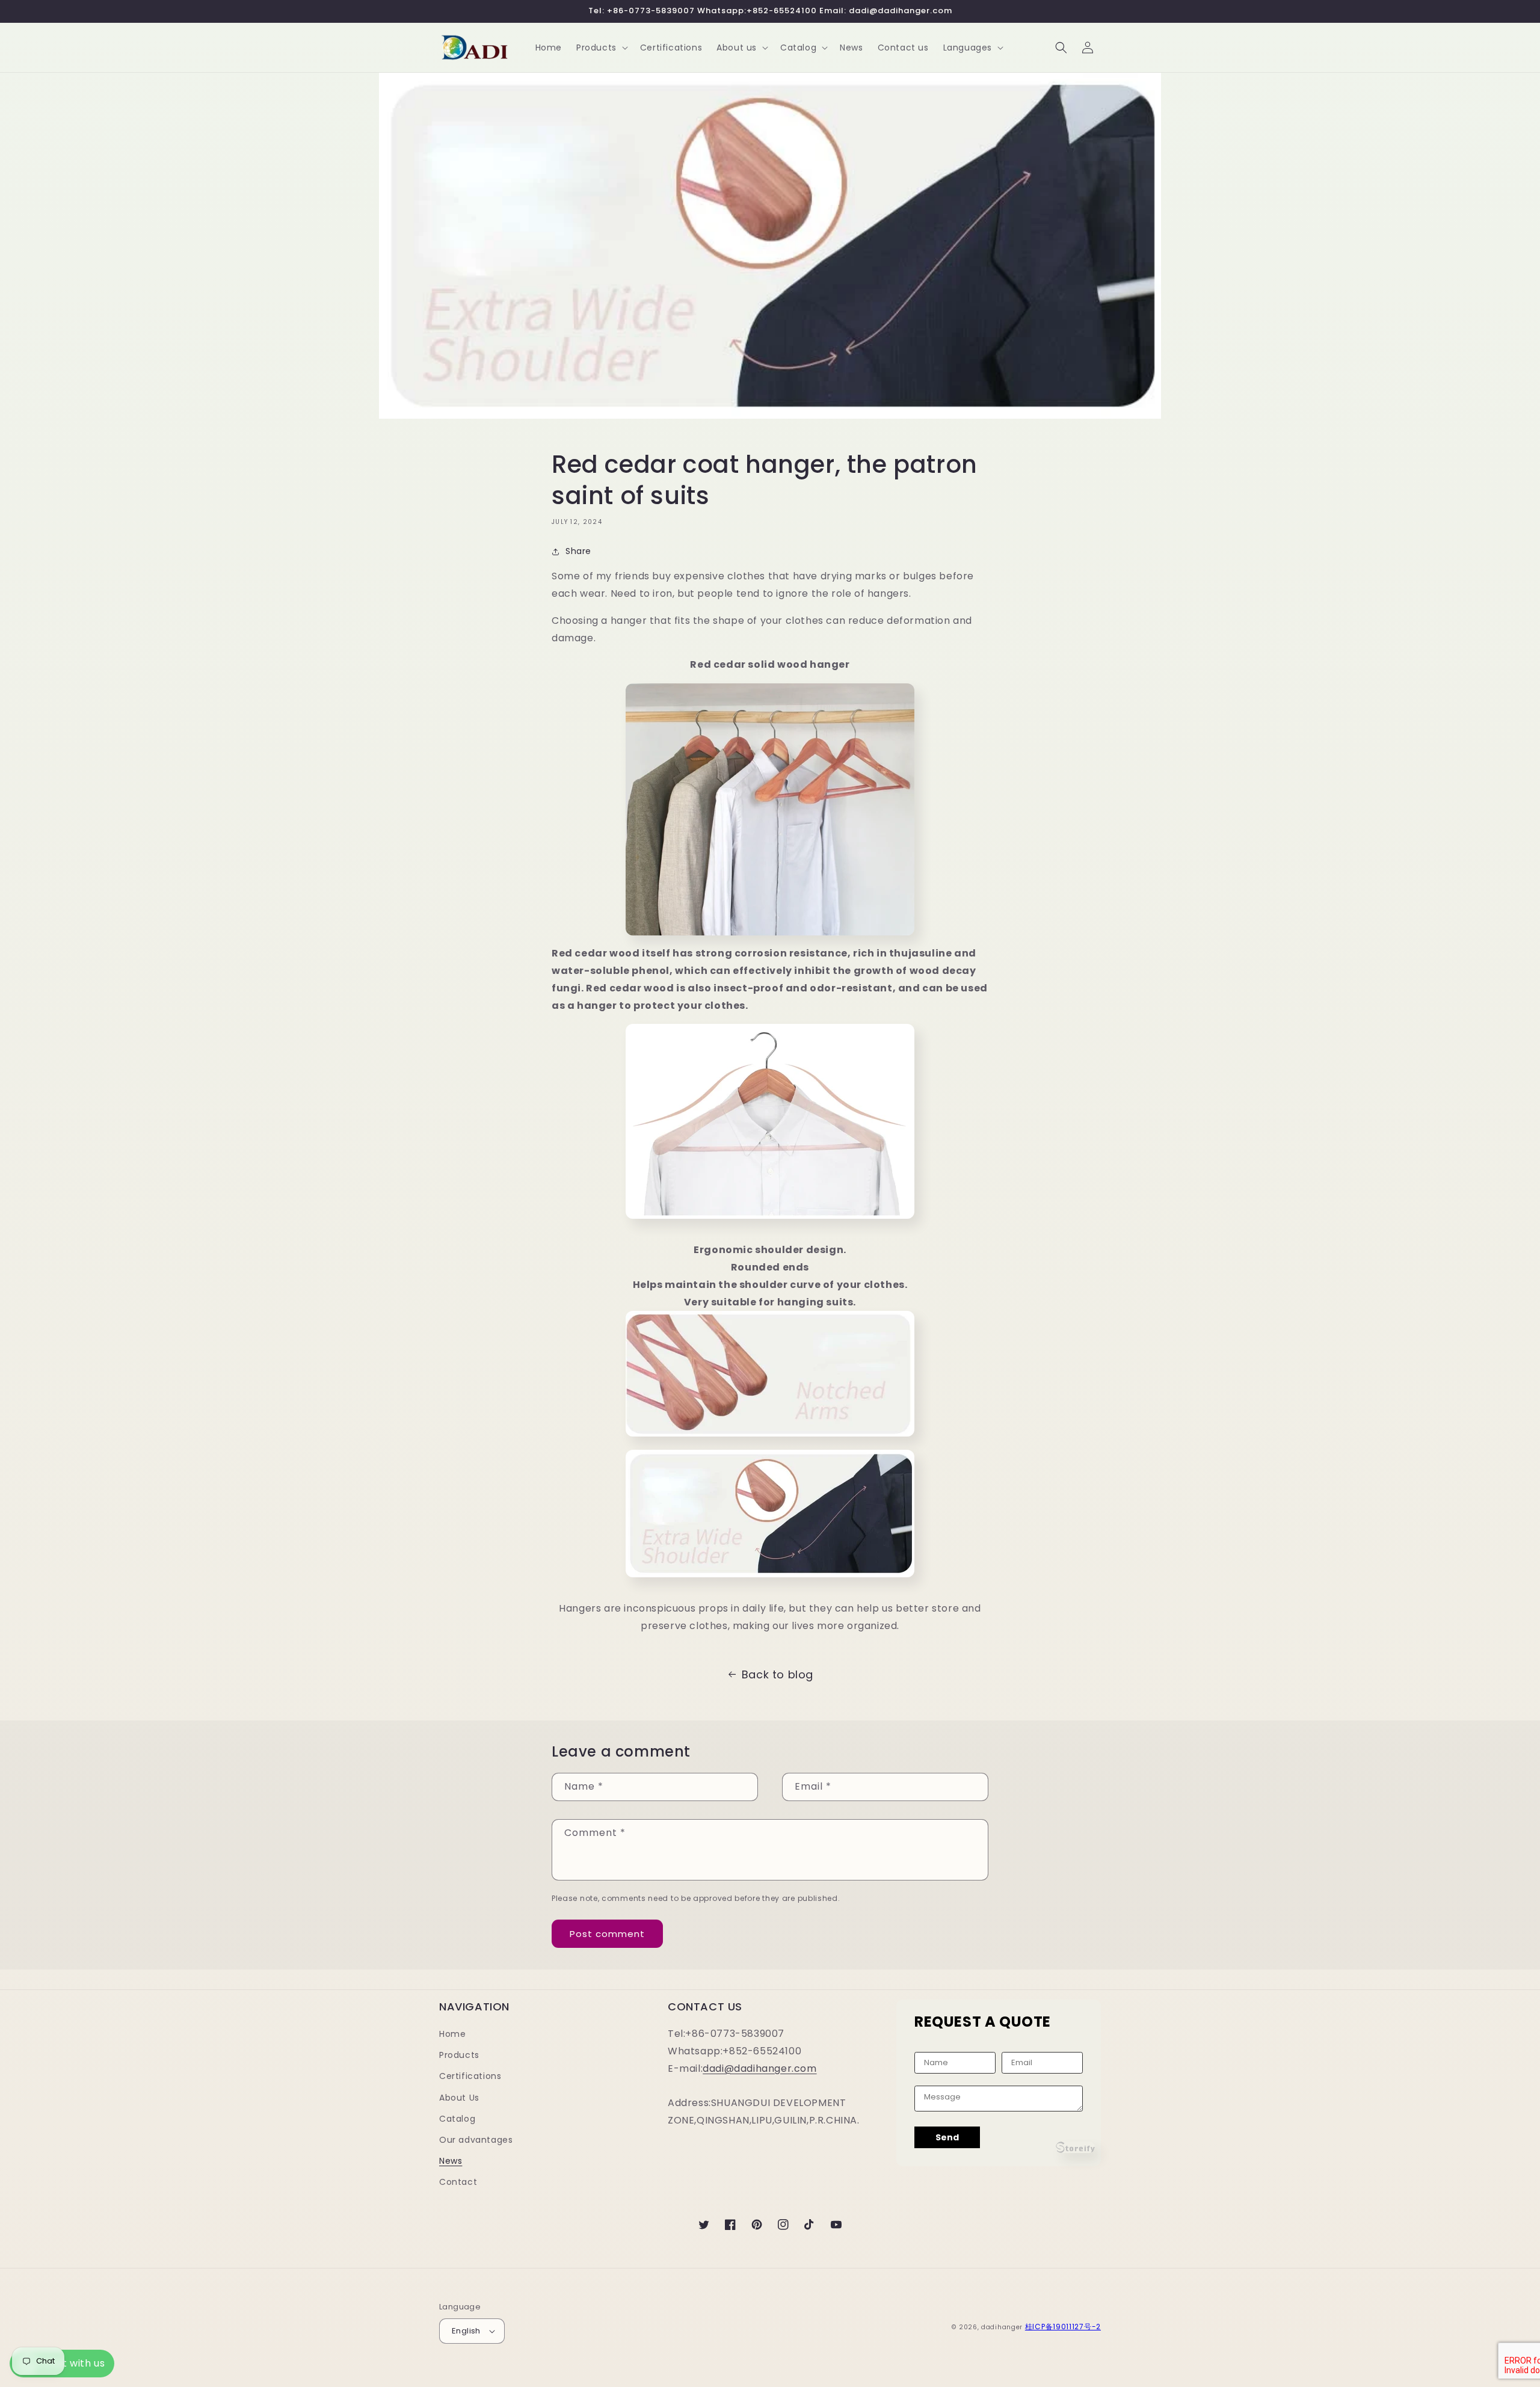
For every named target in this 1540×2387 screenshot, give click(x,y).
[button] (601, 48)
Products (459, 2055)
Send (947, 2137)
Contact (458, 2182)
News (451, 2161)
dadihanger (1002, 2327)
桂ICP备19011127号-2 (1063, 2327)
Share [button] (578, 551)
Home (452, 2034)
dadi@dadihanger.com (759, 2068)
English (466, 2331)
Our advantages (476, 2140)
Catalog (457, 2119)
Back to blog (778, 1674)
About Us (459, 2098)
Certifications (470, 2076)
